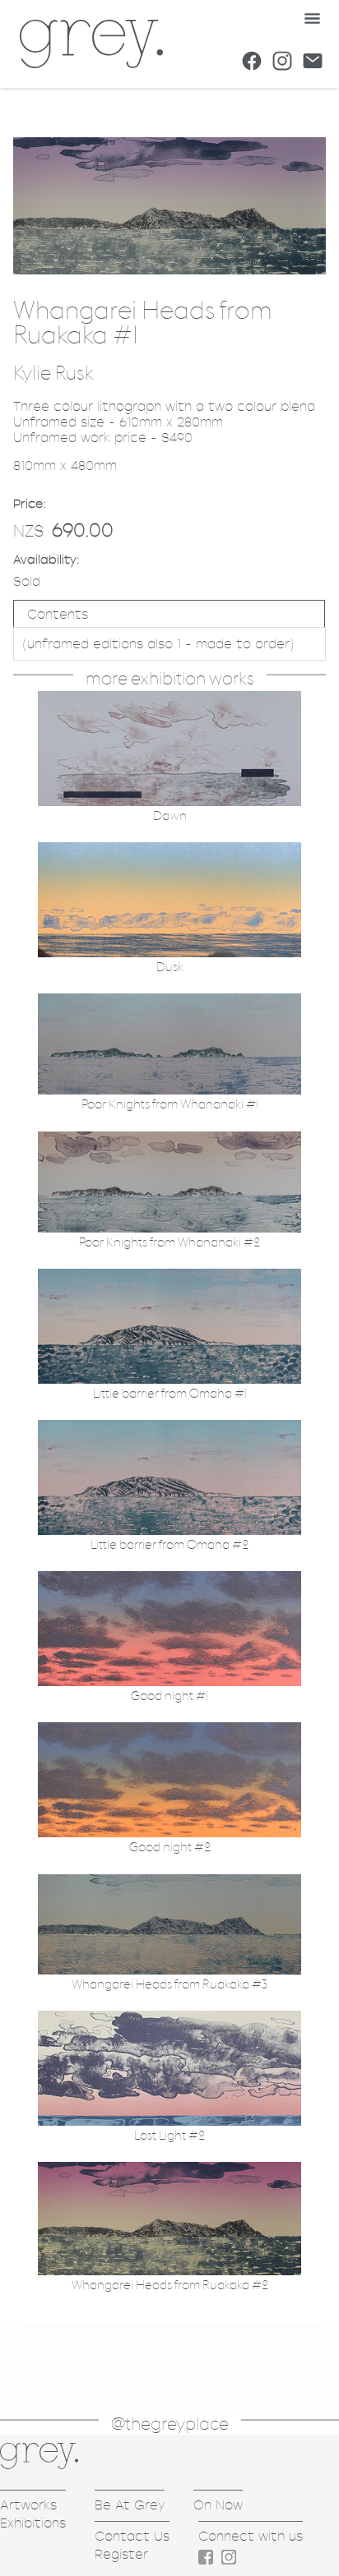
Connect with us (251, 2536)
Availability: (46, 559)
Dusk (170, 968)
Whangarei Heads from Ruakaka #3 (169, 1985)
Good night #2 (170, 1848)
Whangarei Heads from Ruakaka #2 (170, 2286)
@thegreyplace (170, 2424)
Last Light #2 (169, 2136)
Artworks (28, 2505)
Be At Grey (130, 2505)
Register (121, 2554)
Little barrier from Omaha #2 (169, 1545)
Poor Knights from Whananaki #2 (169, 1243)
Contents (58, 614)
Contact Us (132, 2536)
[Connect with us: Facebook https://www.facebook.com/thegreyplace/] (252, 61)
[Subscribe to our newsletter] (313, 61)
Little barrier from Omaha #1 (170, 1394)
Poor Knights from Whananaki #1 (170, 1105)
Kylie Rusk (53, 374)
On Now (218, 2505)
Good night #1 (169, 1696)
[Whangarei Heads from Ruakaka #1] (169, 270)
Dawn (170, 816)
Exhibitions (33, 2523)
